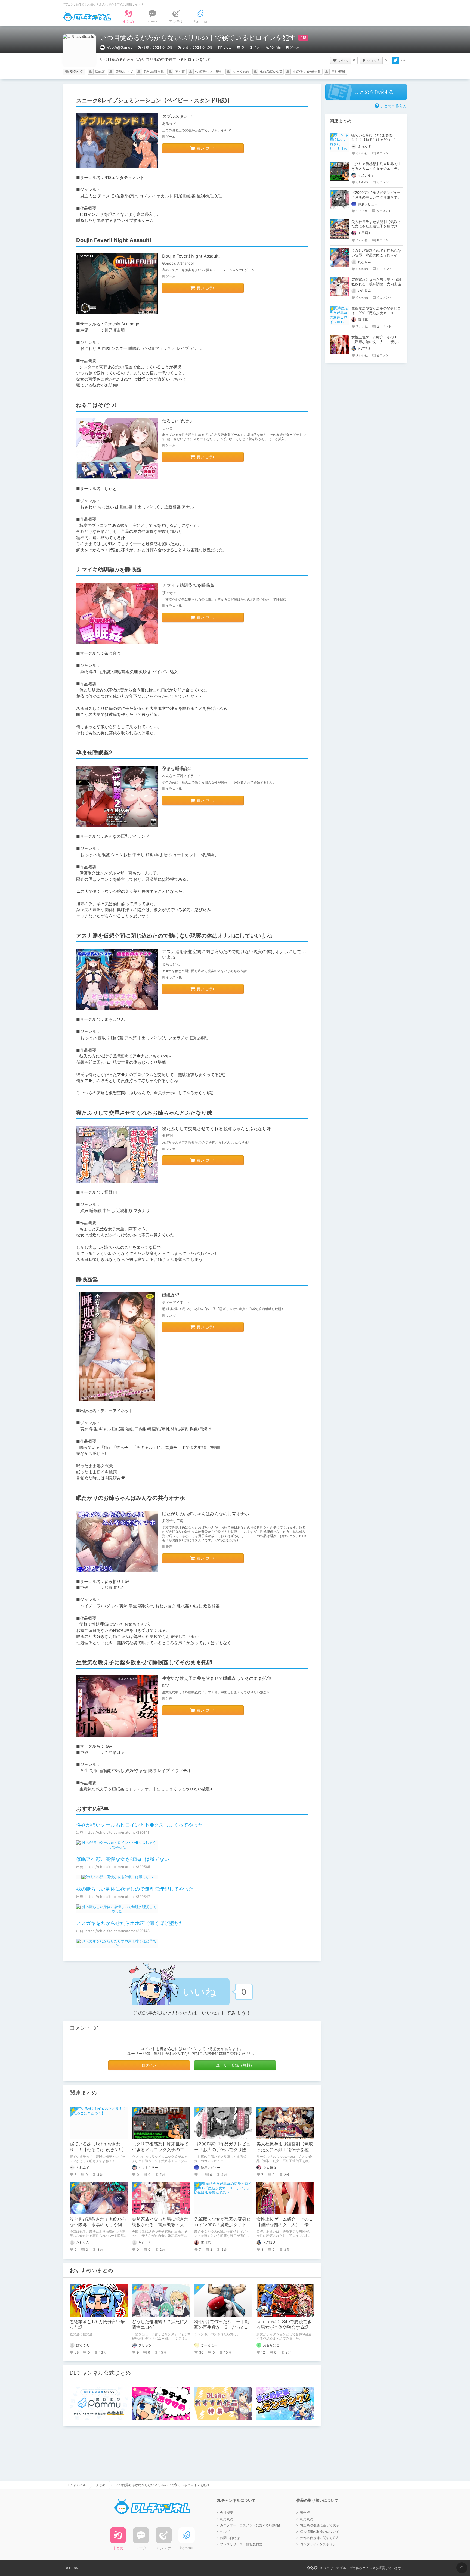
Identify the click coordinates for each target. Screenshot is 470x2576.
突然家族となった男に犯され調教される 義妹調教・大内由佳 (160, 2225)
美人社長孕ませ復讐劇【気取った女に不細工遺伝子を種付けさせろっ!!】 (285, 2150)
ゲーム (295, 47)
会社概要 (227, 2512)
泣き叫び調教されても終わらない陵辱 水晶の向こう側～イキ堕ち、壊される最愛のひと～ (376, 255)
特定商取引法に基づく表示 (320, 2525)
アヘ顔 (180, 72)
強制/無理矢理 (154, 72)
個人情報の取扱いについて (320, 2532)
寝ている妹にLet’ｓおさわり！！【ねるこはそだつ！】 (98, 2147)
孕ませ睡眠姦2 (177, 768)
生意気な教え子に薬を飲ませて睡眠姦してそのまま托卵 (217, 1678)
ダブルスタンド (177, 116)
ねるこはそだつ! (178, 421)
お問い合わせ (230, 2538)
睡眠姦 (100, 72)
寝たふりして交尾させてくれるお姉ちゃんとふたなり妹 (217, 1128)
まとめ (101, 2485)
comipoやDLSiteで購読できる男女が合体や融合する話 (284, 2324)
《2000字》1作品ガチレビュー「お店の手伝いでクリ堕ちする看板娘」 (222, 2150)
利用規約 (227, 2519)
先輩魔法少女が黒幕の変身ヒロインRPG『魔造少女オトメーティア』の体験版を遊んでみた (376, 313)
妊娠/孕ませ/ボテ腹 (307, 72)
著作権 (305, 2512)
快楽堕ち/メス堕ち (209, 72)
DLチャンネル (87, 17)
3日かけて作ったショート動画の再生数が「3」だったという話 (222, 2327)
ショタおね (241, 72)
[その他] (403, 60)
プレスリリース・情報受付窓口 (243, 2544)
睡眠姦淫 (171, 1295)
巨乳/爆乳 (338, 72)
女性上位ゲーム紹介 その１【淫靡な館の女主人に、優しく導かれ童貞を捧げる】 (285, 2225)
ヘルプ (225, 2532)
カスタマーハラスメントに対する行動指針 (251, 2525)
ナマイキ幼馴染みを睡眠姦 (188, 585)
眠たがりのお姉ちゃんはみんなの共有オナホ (206, 1514)
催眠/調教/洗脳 (271, 72)
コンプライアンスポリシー (320, 2544)
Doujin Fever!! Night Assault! (191, 256)
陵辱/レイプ (124, 72)
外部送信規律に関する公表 (320, 2538)
